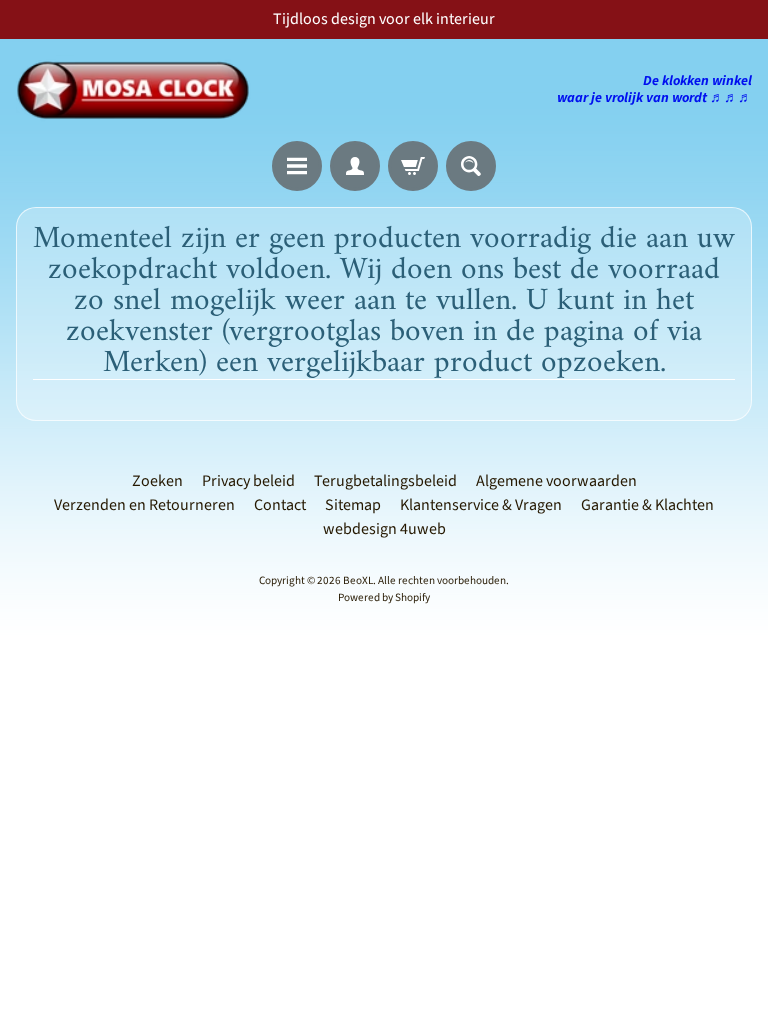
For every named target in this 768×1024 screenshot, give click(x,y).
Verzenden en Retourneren (144, 505)
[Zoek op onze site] (471, 166)
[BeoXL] (138, 90)
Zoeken (157, 481)
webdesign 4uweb (384, 529)
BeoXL (358, 580)
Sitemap (353, 505)
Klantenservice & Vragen (481, 505)
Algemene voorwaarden (556, 481)
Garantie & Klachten (647, 505)
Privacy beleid (248, 481)
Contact (280, 505)
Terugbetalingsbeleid (385, 481)
